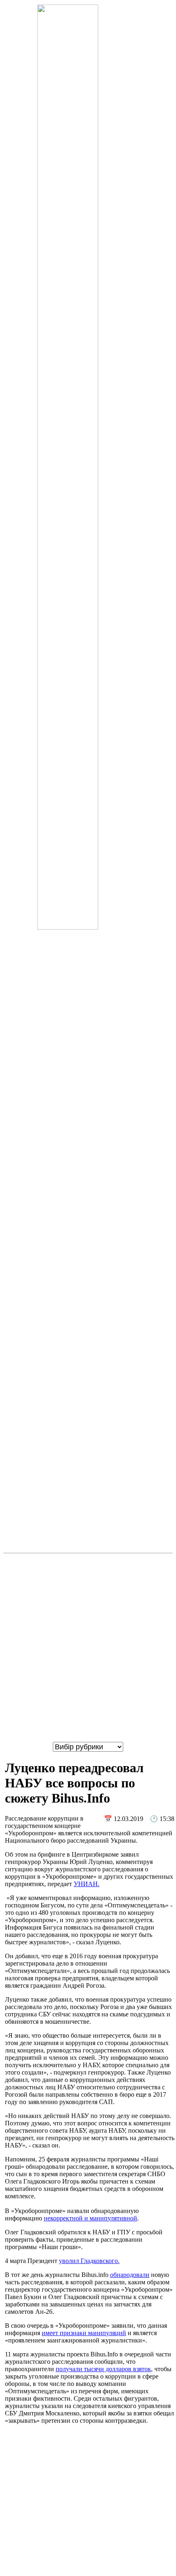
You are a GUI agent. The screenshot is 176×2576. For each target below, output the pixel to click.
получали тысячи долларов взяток (103, 2369)
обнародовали (130, 2275)
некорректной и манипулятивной (90, 2218)
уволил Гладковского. (89, 2261)
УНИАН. (87, 1884)
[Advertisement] (88, 1648)
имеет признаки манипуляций (84, 2333)
